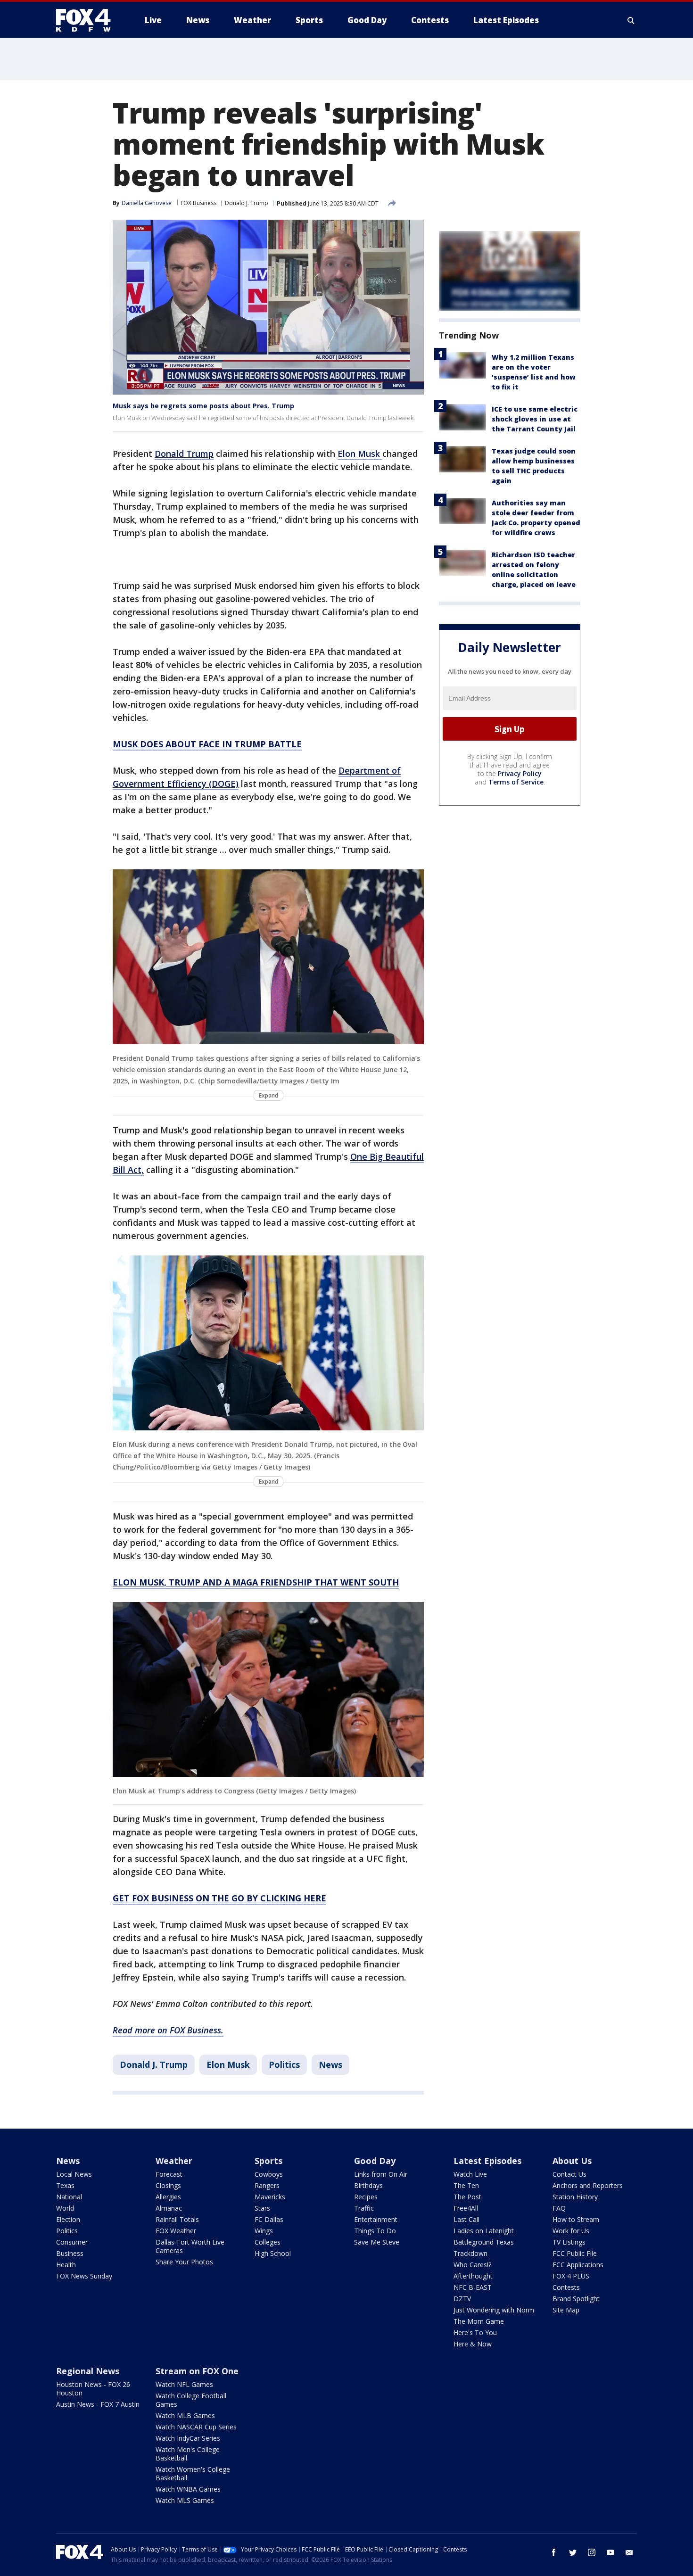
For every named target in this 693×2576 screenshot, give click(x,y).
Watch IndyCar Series (188, 2438)
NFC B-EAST (473, 2287)
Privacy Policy (520, 774)
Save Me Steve (377, 2242)
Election (68, 2219)
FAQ (559, 2208)
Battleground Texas (484, 2242)
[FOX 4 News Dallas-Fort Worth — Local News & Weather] (87, 20)
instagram (592, 2552)
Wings (264, 2231)
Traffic (364, 2208)
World (65, 2208)
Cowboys (269, 2174)
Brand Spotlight (576, 2299)
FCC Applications (578, 2265)
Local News (74, 2174)
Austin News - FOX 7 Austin (98, 2404)
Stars (262, 2208)
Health (66, 2265)
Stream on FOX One (197, 2371)
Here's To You (475, 2332)
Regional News (88, 2371)
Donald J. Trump (247, 203)
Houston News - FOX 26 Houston (93, 2389)
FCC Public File (575, 2253)
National (69, 2197)
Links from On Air (381, 2174)
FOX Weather (176, 2231)
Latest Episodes (487, 2161)
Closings (168, 2185)
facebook (554, 2552)
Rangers (267, 2185)
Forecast (169, 2174)
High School (273, 2253)
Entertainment (376, 2219)
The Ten (466, 2185)
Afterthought (473, 2276)
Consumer (72, 2242)
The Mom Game (479, 2321)
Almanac (169, 2208)
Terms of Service (516, 782)
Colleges (268, 2242)
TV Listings (569, 2242)
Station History (575, 2197)
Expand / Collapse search (631, 20)
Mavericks (270, 2197)
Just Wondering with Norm (494, 2310)
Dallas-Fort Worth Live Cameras (190, 2246)
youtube (610, 2552)
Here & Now (473, 2344)
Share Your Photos (184, 2262)
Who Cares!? (472, 2265)
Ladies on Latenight (484, 2231)
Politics (284, 2064)
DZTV (462, 2299)
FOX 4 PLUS (571, 2276)
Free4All (466, 2208)
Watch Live (470, 2174)
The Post (467, 2197)
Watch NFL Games (184, 2384)
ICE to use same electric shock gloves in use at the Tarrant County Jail (535, 419)
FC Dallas (269, 2219)
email (629, 2552)
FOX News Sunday (84, 2276)
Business (70, 2253)
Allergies (168, 2197)
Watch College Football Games (191, 2400)
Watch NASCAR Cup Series (196, 2427)
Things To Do (375, 2231)
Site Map (566, 2310)
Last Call (466, 2219)
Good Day (375, 2161)
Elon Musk (360, 454)
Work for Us (571, 2231)
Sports (268, 2161)
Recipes (366, 2197)
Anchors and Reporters (588, 2185)
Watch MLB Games (185, 2415)
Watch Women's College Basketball (193, 2473)
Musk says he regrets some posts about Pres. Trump (203, 406)
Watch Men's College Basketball (188, 2454)
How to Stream (576, 2219)
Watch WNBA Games (188, 2489)
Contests (566, 2287)
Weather (174, 2161)
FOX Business (198, 203)
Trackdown (470, 2253)
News (330, 2064)
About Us (572, 2161)
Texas (65, 2185)
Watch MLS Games (185, 2500)
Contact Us (569, 2174)
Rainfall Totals (177, 2219)
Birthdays (368, 2185)
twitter (573, 2552)
